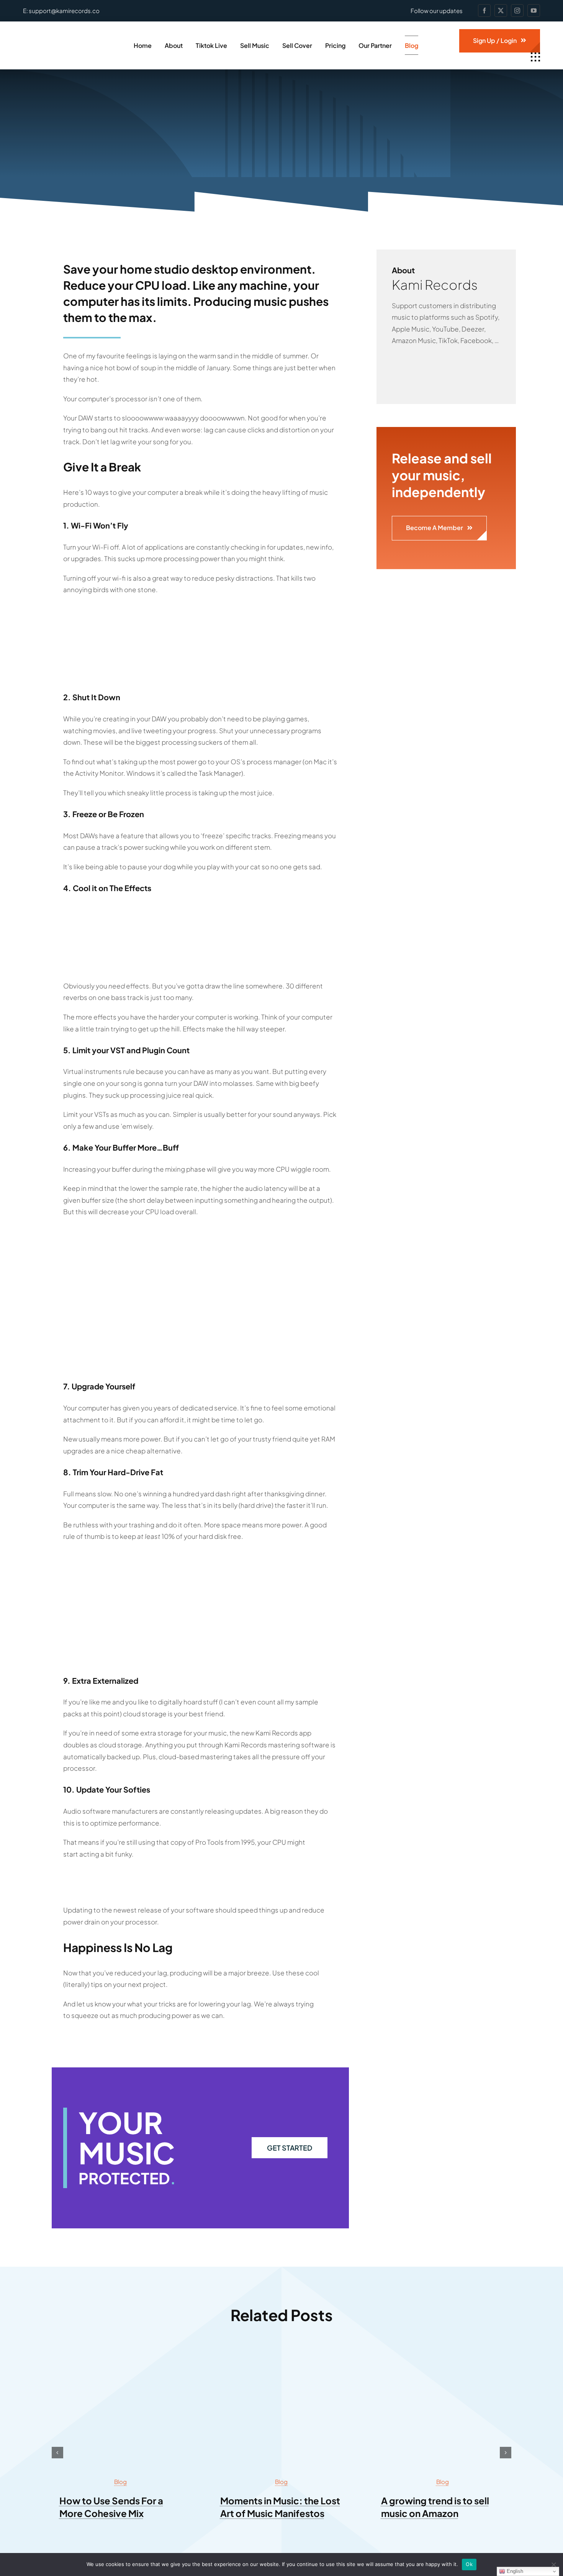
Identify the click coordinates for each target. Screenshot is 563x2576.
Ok (469, 2564)
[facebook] (484, 11)
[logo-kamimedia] (66, 38)
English (514, 2571)
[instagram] (517, 11)
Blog (120, 2482)
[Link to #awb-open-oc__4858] (535, 57)
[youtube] (534, 11)
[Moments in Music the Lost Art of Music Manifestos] (281, 2354)
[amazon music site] (442, 2354)
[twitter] (501, 11)
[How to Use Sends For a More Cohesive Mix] (121, 2354)
